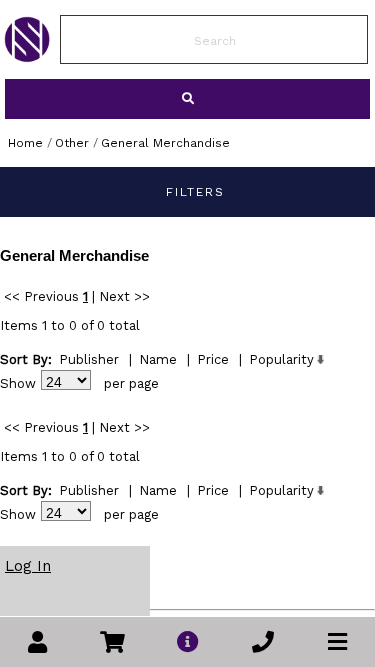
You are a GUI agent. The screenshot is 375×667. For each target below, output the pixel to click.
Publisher (89, 359)
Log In (28, 566)
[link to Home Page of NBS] (27, 57)
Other (72, 143)
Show (18, 383)
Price (213, 359)
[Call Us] (263, 642)
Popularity (281, 359)
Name (158, 359)
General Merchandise (165, 143)
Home (25, 143)
